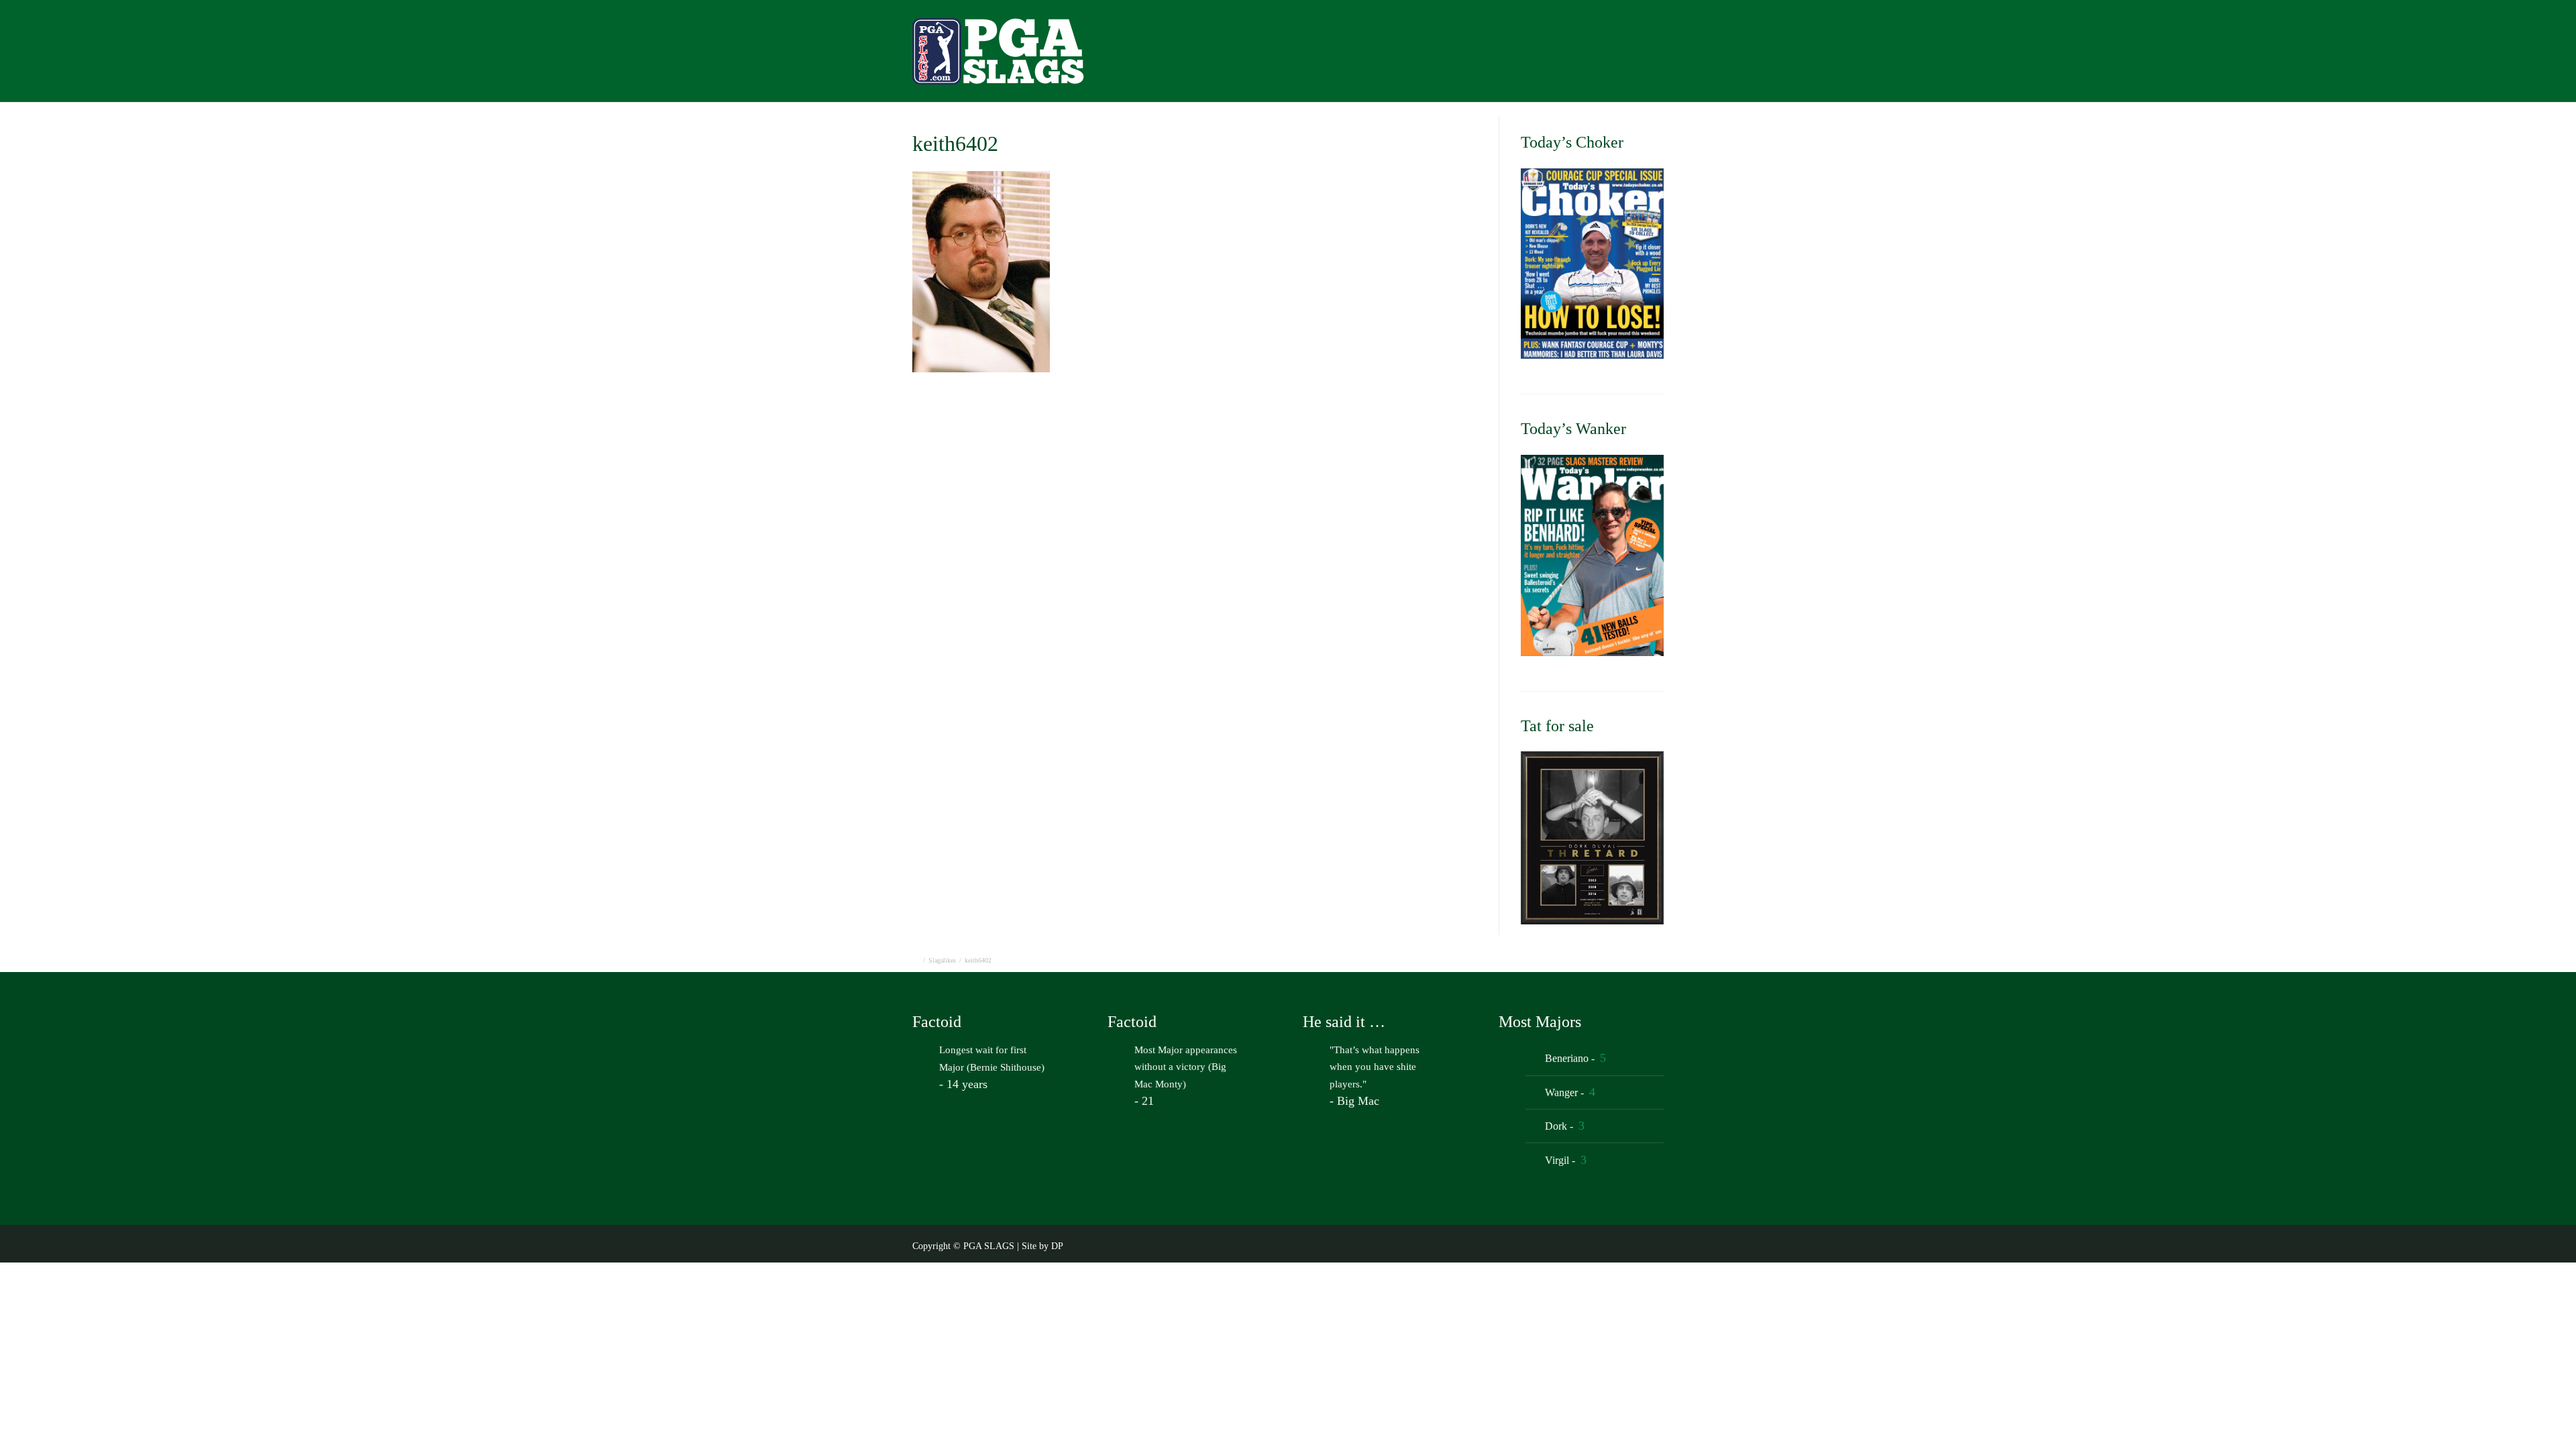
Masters (1449, 55)
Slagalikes (942, 960)
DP (1057, 1246)
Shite (1678, 55)
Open (1387, 55)
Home (1330, 55)
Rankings (1614, 55)
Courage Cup (1529, 55)
